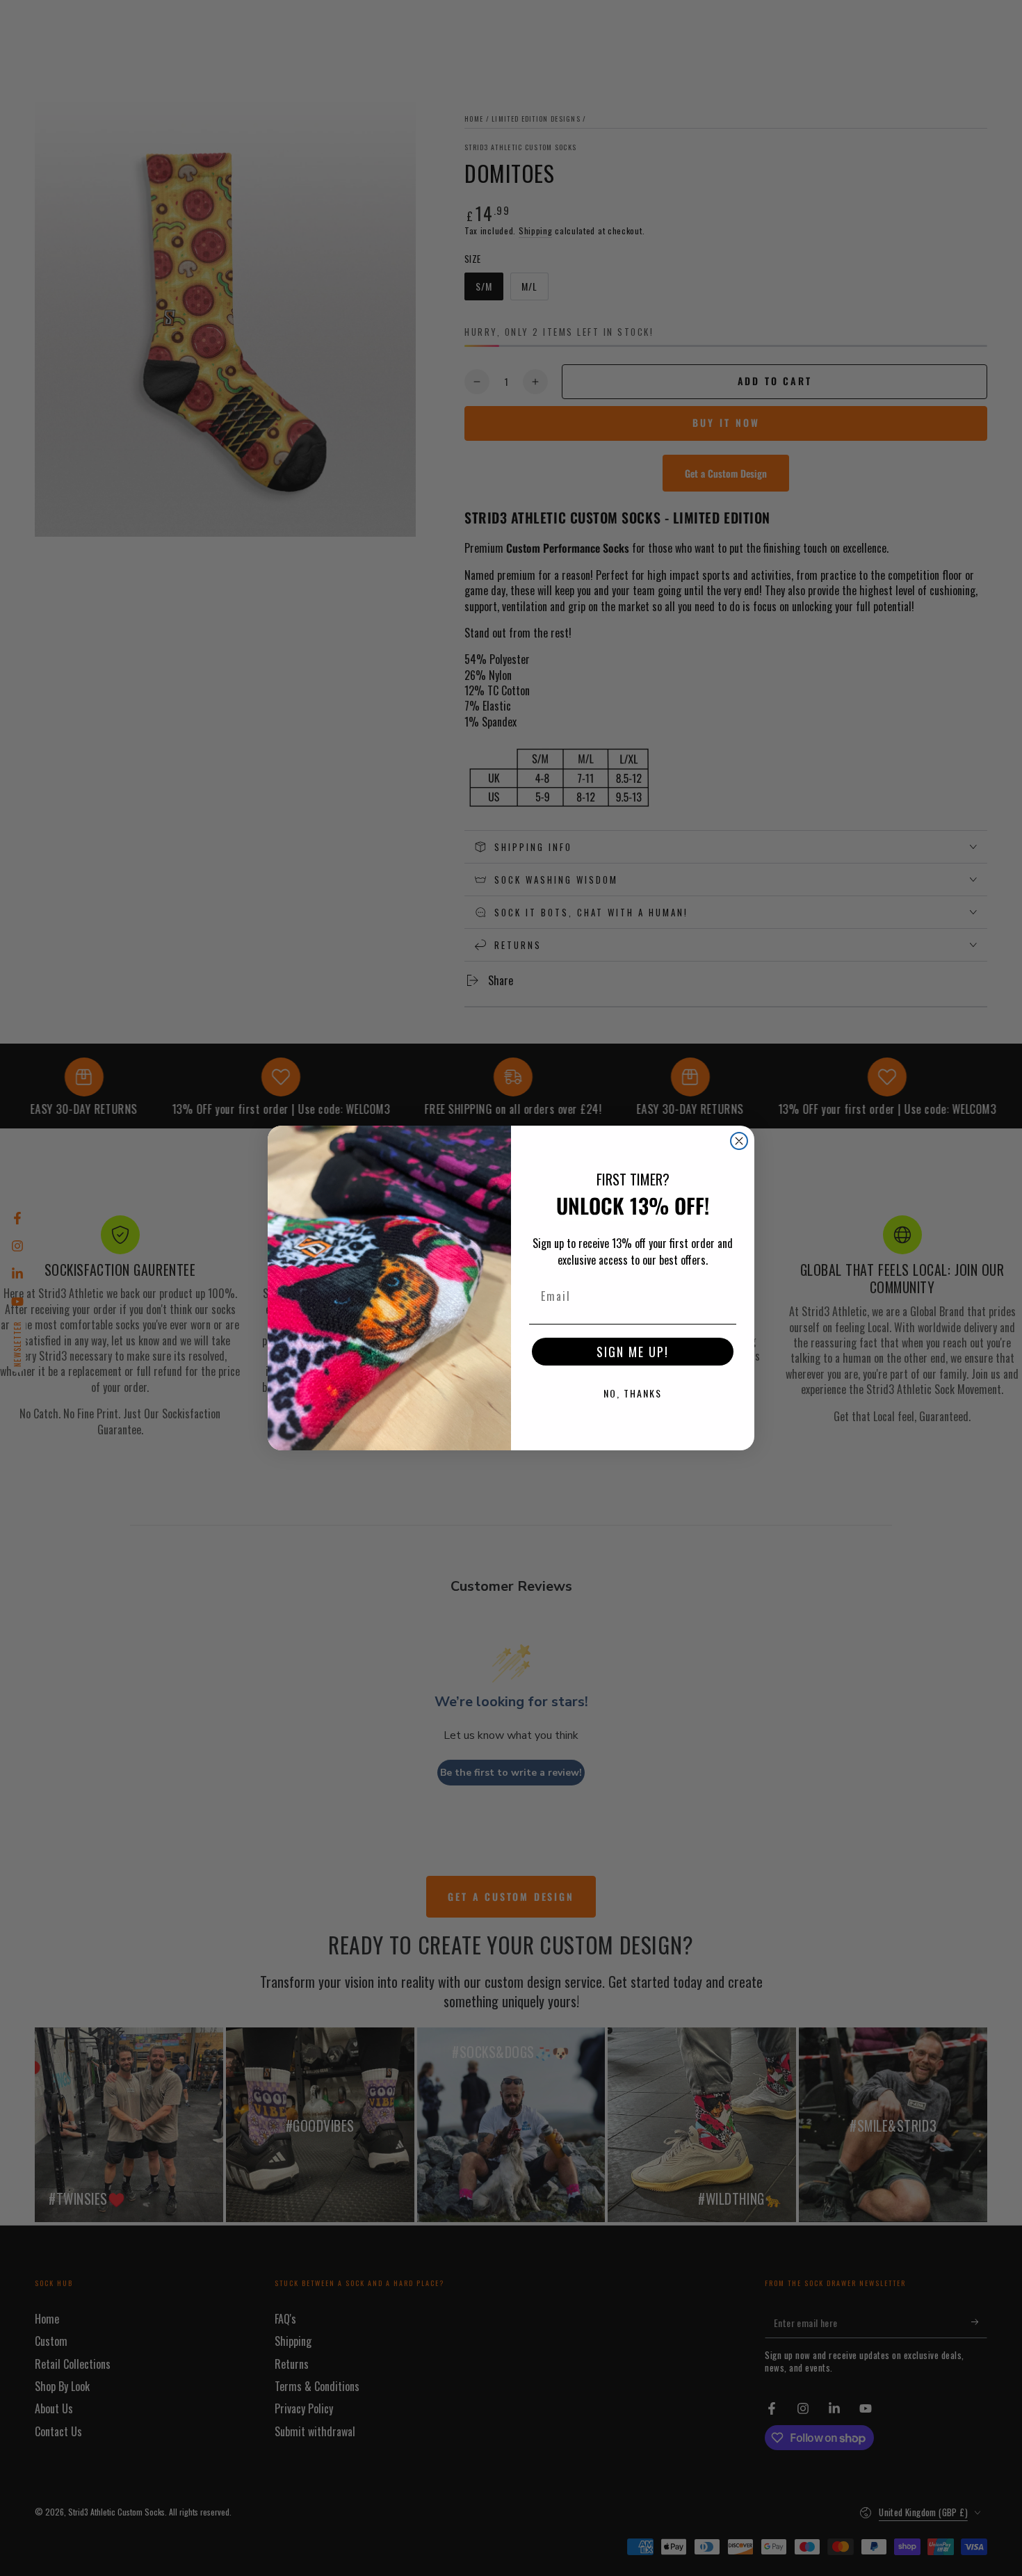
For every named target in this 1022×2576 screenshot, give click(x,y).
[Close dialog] (739, 1141)
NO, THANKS (633, 1393)
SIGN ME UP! (633, 1352)
